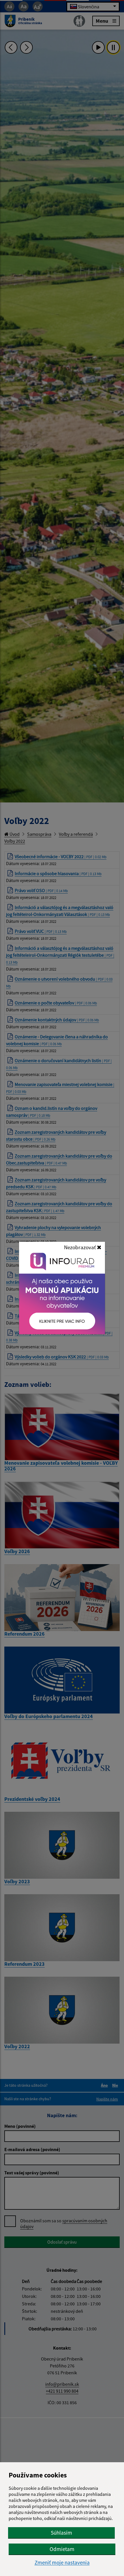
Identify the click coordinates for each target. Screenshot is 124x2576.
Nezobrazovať (80, 1247)
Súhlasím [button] (61, 2533)
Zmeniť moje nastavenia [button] (62, 2563)
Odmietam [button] (62, 2549)
